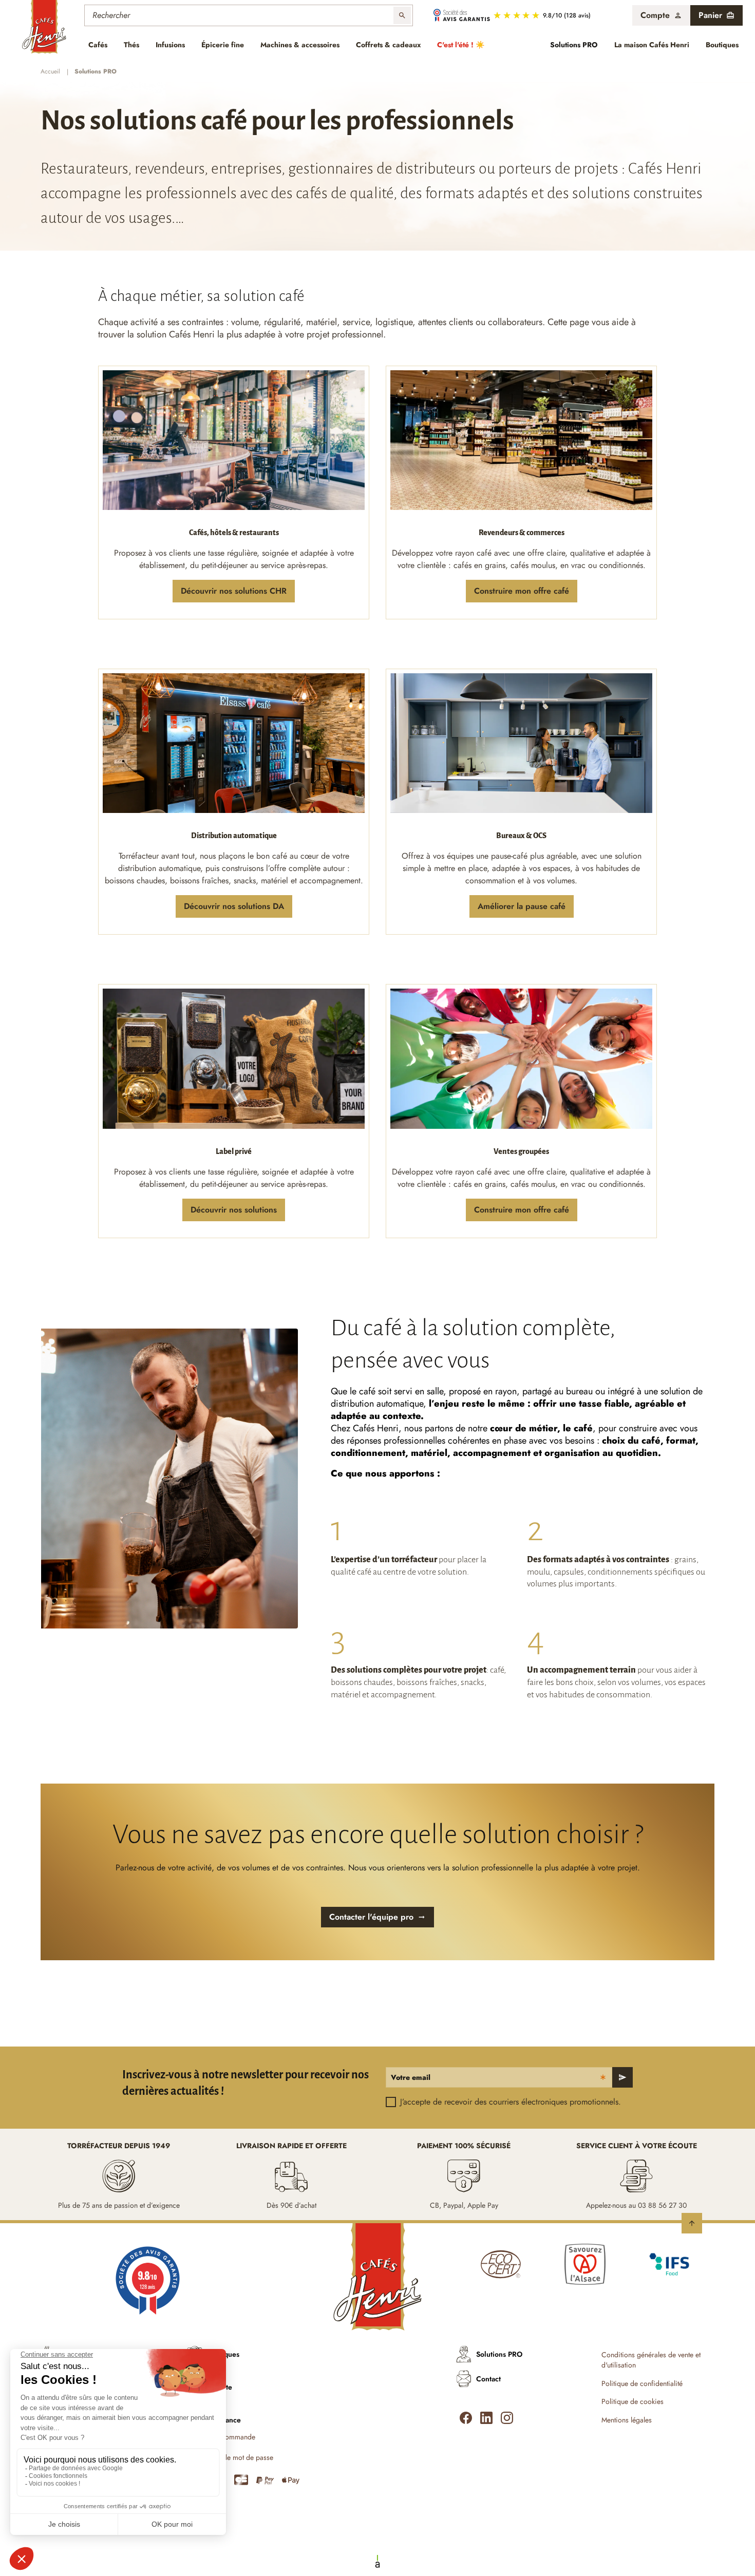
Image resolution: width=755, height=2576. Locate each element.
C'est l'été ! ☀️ (461, 45)
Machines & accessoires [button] (300, 45)
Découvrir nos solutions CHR (234, 591)
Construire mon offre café (522, 591)
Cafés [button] (98, 45)
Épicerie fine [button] (223, 45)
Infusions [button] (170, 45)
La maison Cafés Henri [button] (652, 45)
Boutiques (722, 45)
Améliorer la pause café (522, 906)
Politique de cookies (633, 2402)
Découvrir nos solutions (234, 1210)
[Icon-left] (466, 2418)
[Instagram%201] (507, 2418)
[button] (661, 15)
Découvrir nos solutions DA (234, 906)
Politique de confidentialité (642, 2384)
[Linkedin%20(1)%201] (486, 2418)
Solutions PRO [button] (574, 45)
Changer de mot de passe (234, 2458)
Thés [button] (131, 45)
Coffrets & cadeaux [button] (388, 45)
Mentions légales (627, 2420)
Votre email (411, 2077)
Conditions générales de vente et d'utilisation (651, 2360)
